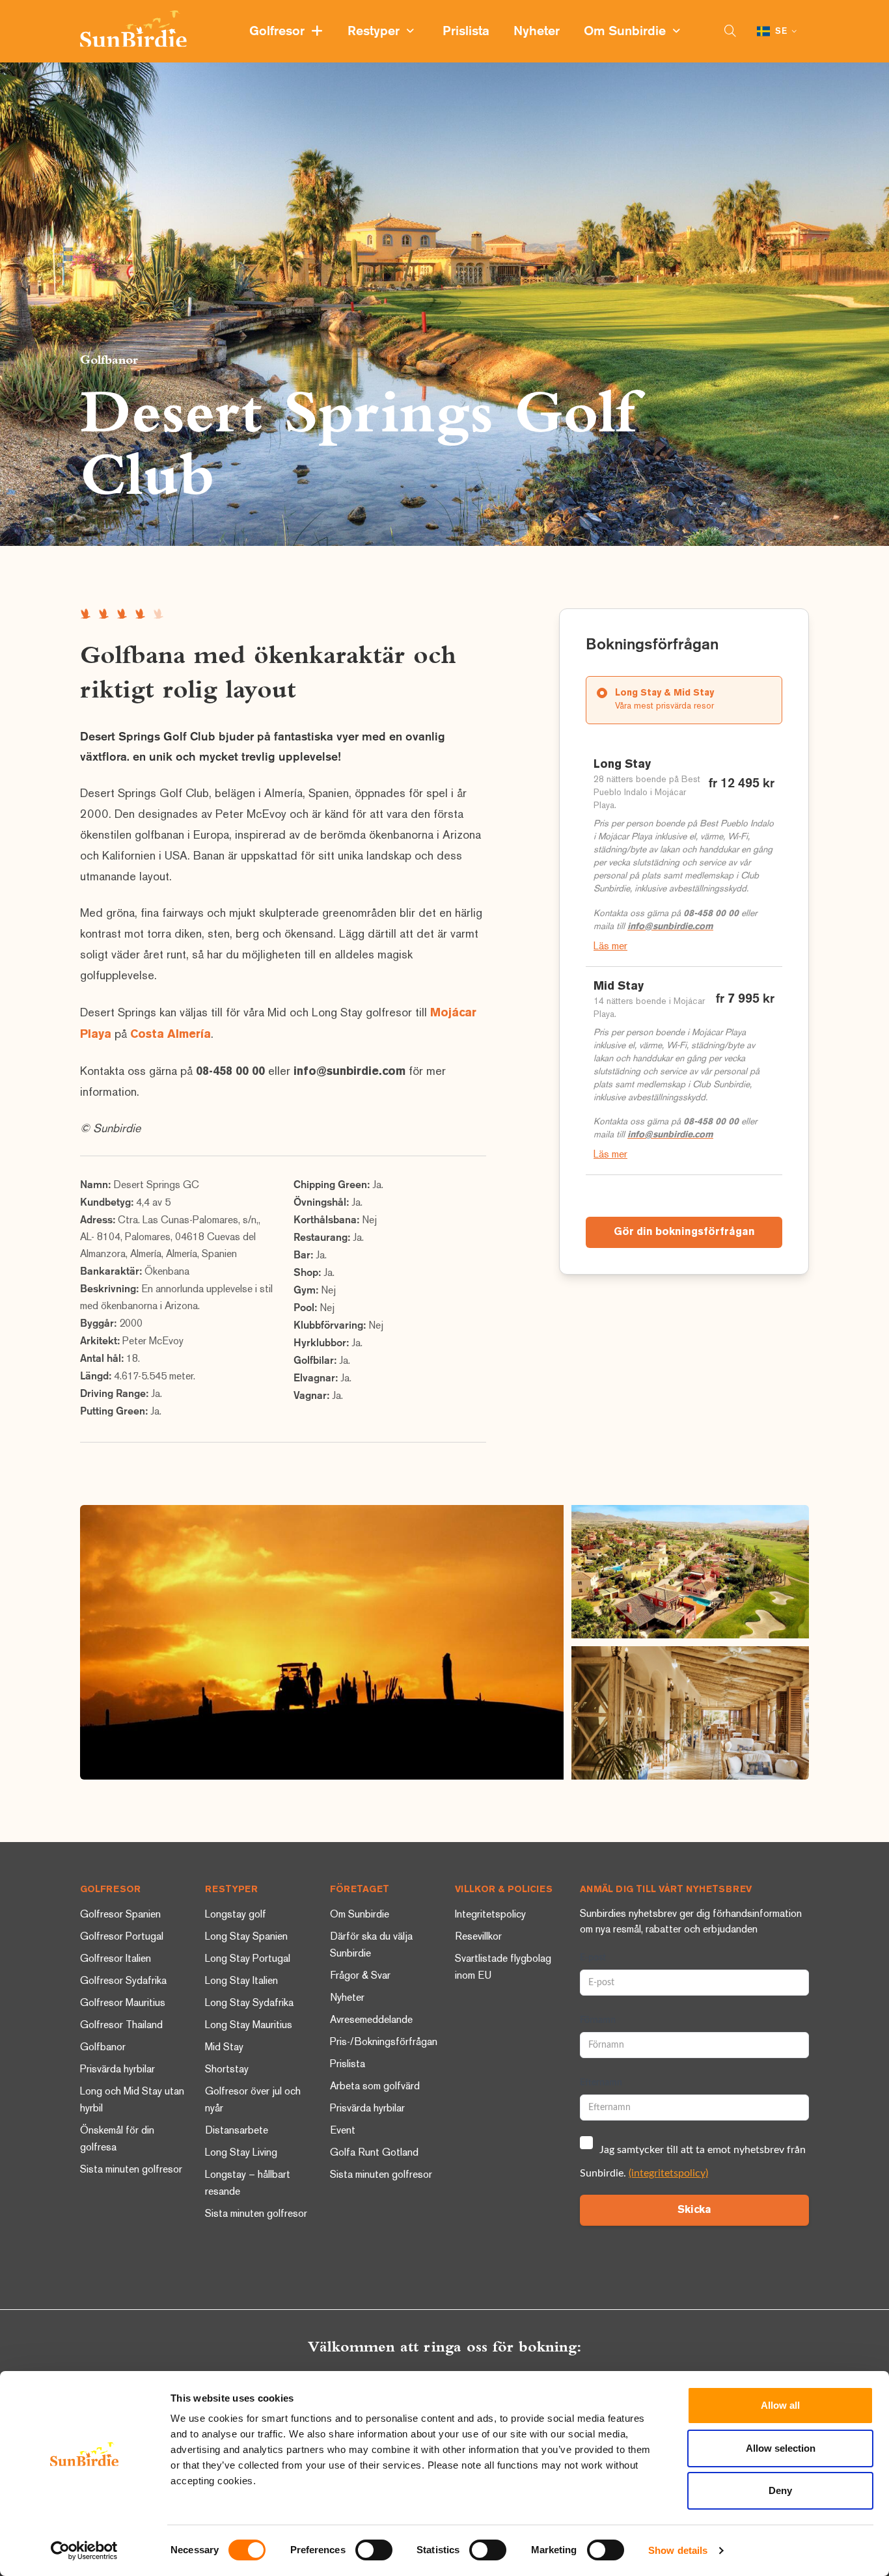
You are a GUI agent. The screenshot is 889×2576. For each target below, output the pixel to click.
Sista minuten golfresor (131, 2170)
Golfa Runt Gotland (374, 2153)
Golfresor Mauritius (123, 2004)
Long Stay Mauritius (249, 2026)
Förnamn (598, 2020)
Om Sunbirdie (628, 32)
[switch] (374, 2550)
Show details (678, 2550)
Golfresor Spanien (120, 1915)
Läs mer (610, 947)
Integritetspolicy (490, 1915)
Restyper (377, 32)
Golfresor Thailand (121, 2026)
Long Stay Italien (241, 1982)
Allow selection (781, 2448)
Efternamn (601, 2083)
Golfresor (280, 32)
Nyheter (538, 32)
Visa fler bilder (322, 1642)
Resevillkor (478, 1937)
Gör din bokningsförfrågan (684, 1232)
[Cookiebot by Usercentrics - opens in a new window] (84, 2551)
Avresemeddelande (371, 2021)
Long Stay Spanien (246, 1937)
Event (343, 2131)
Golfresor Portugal (122, 1937)
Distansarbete (237, 2131)
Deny (780, 2490)
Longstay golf (236, 1915)
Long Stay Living (241, 2153)
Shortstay (227, 2070)
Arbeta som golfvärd (375, 2087)
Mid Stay (224, 2048)
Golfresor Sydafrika (123, 1982)
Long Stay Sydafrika (249, 2004)
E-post (593, 1958)
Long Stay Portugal (248, 1959)
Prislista (468, 32)
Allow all (780, 2405)
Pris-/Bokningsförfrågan (384, 2043)
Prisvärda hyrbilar (117, 2070)
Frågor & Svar (360, 1976)
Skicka (694, 2210)
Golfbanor (109, 359)
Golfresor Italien (116, 1959)
